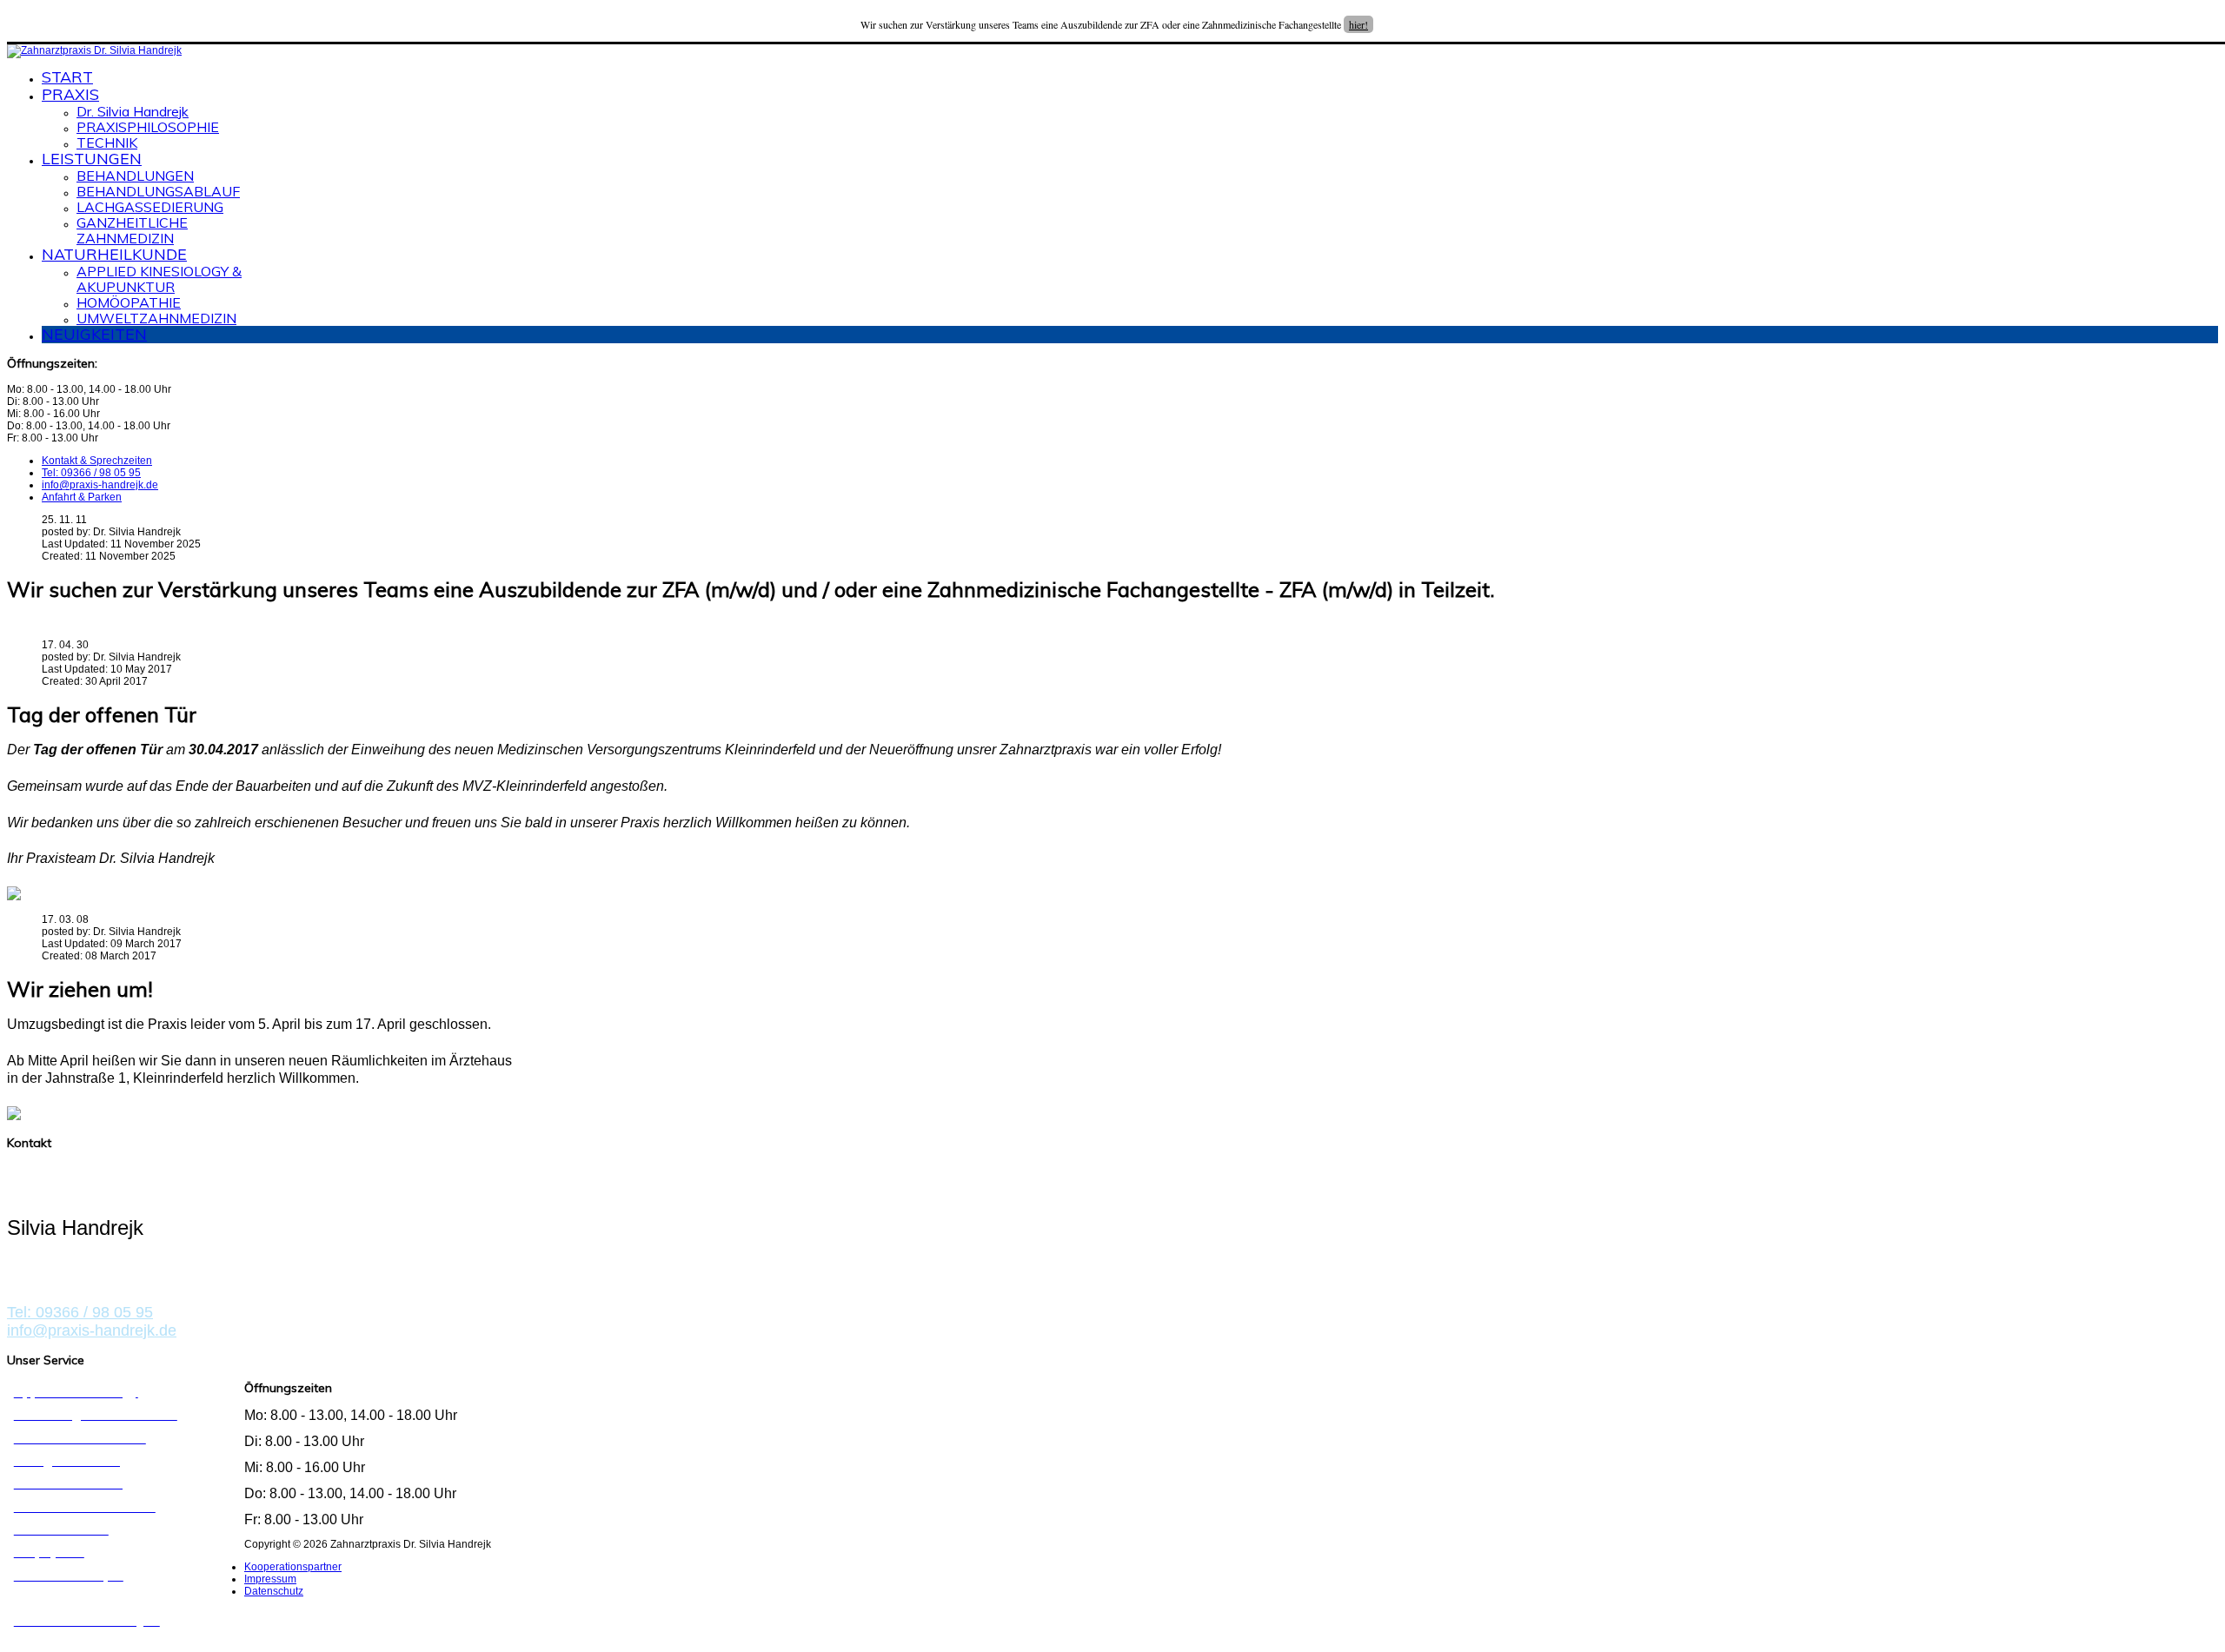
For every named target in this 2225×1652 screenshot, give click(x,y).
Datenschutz (274, 1591)
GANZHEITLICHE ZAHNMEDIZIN (132, 230)
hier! (1358, 24)
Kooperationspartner (293, 1567)
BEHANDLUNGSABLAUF (158, 191)
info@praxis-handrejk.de (100, 485)
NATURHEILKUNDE (114, 254)
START (67, 77)
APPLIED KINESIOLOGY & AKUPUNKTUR (159, 279)
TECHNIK (107, 143)
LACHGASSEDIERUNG (150, 207)
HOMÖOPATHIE (129, 302)
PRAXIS (70, 94)
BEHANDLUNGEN (135, 176)
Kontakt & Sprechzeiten (97, 461)
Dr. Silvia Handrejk (133, 111)
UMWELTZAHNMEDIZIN (156, 318)
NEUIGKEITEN (94, 334)
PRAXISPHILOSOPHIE (148, 127)
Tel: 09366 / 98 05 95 (91, 473)
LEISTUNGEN (92, 159)
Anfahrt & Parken (82, 497)
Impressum (270, 1579)
